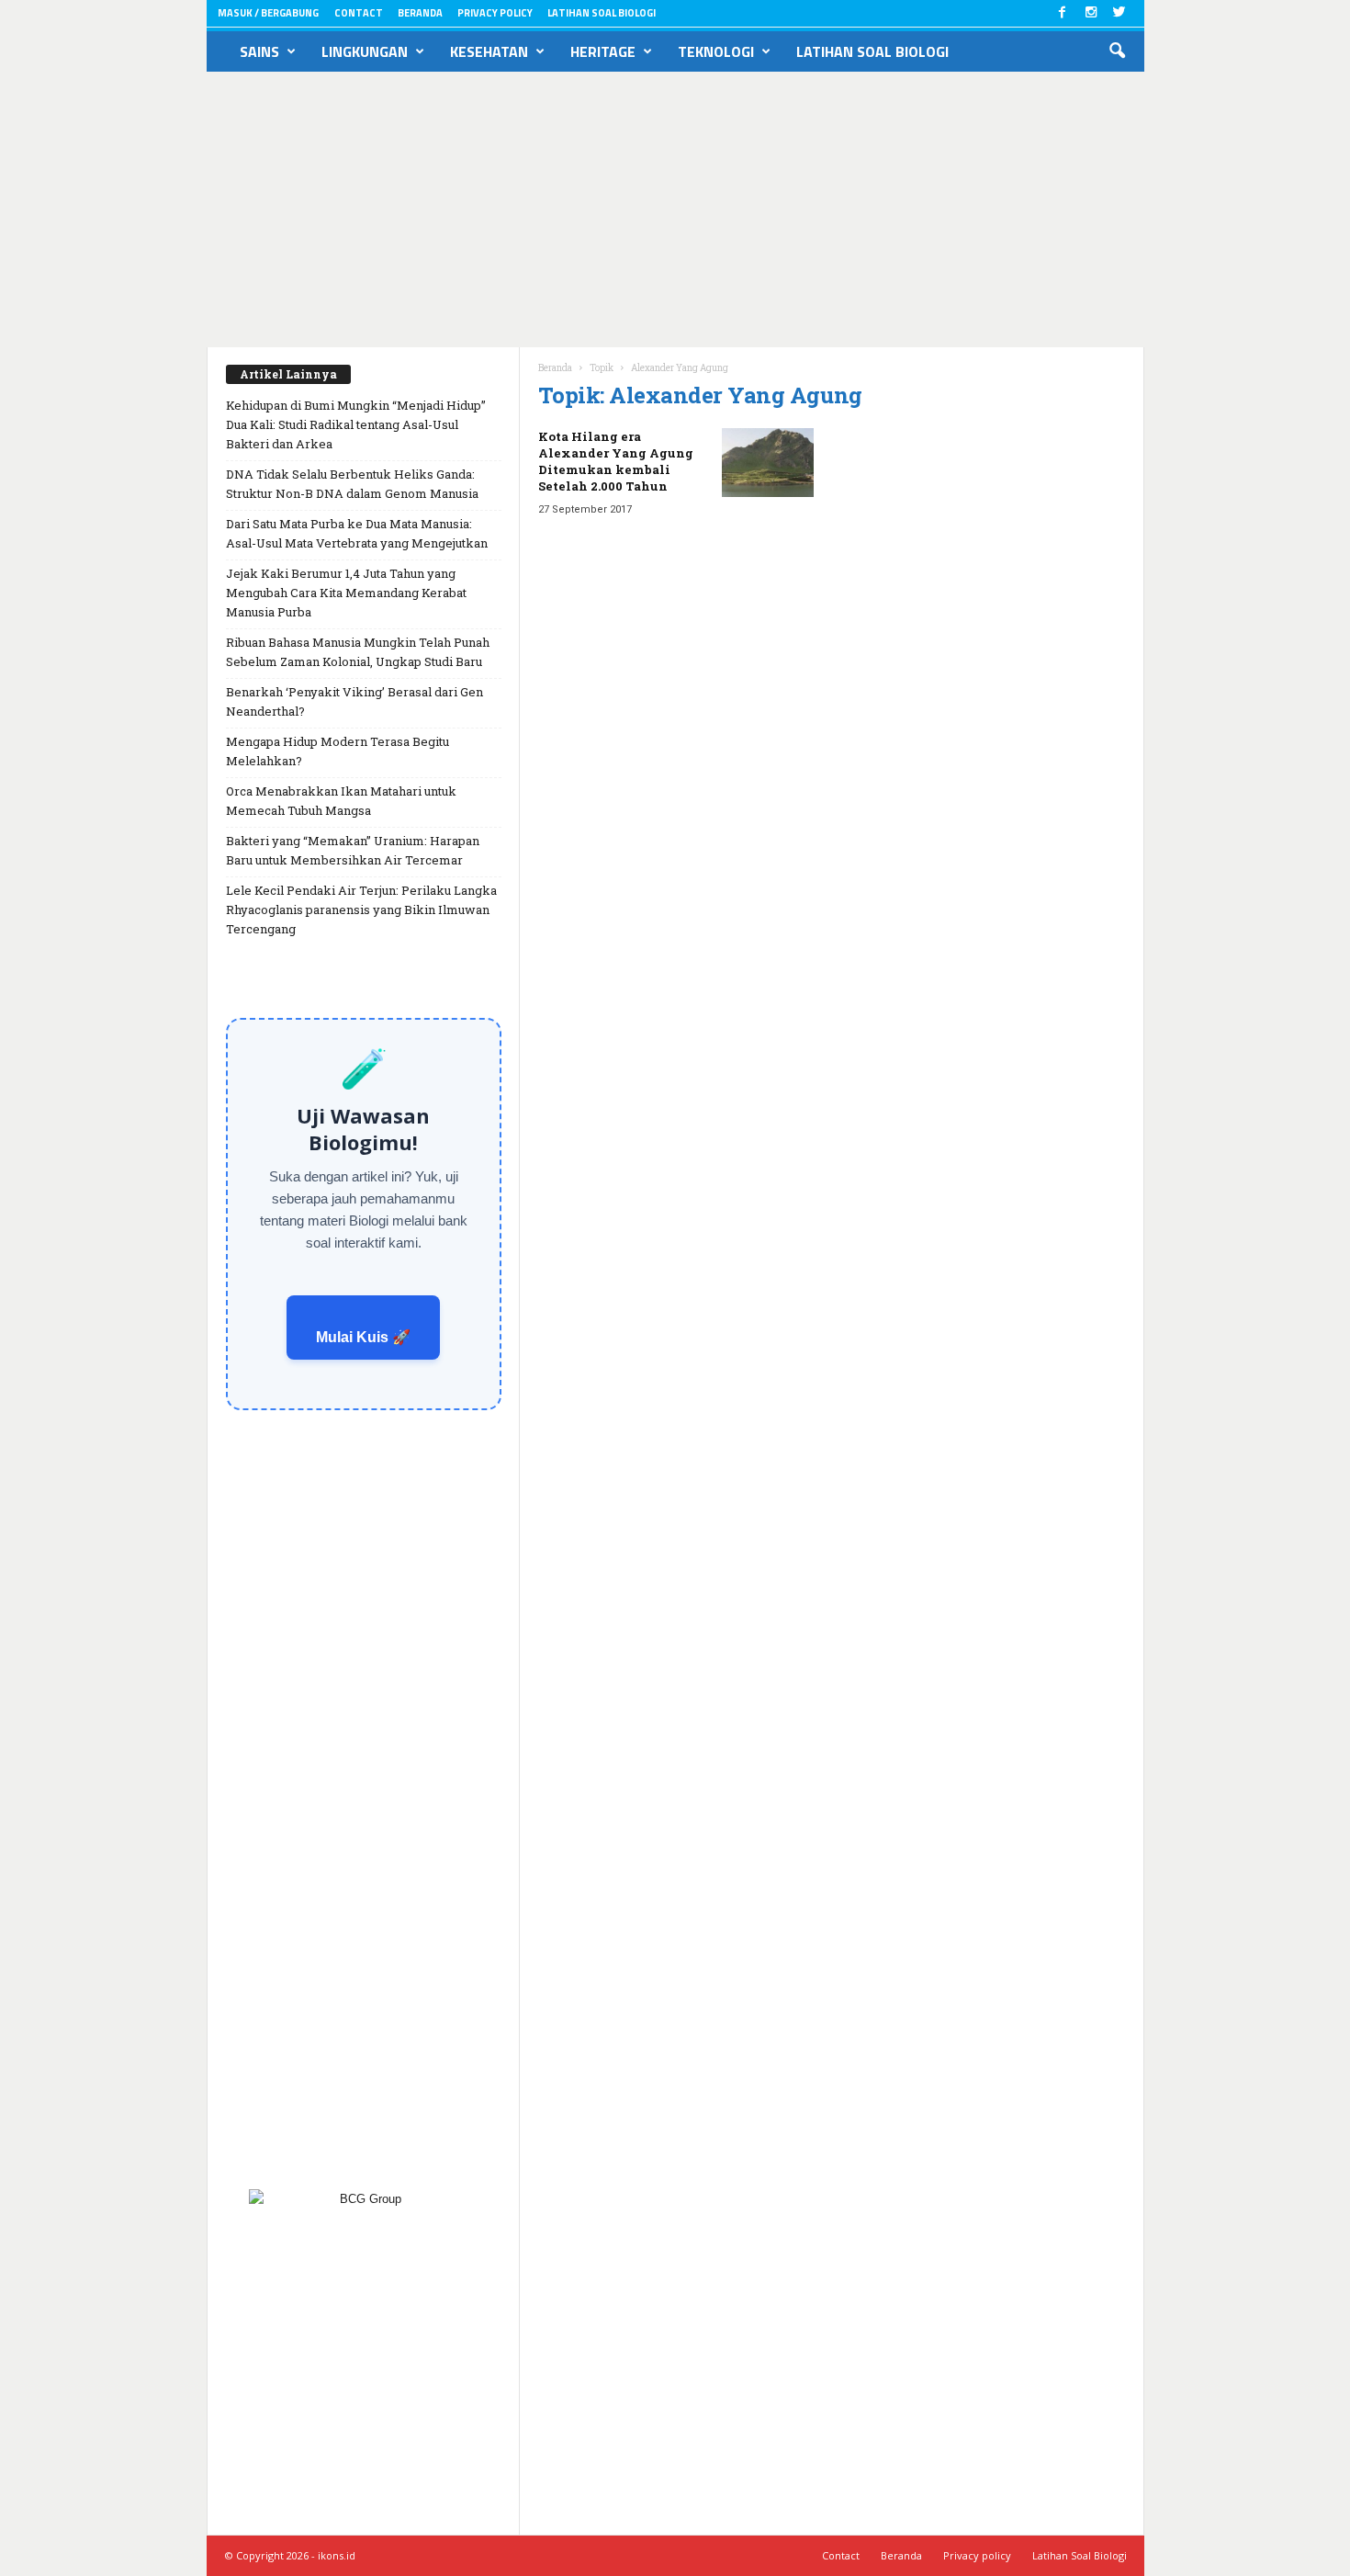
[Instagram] (1091, 13)
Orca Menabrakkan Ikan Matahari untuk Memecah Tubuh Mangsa (341, 801)
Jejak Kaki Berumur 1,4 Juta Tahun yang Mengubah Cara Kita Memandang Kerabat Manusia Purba (346, 593)
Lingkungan (365, 51)
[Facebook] (1063, 13)
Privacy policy (495, 13)
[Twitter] (1119, 13)
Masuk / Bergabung (268, 13)
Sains (259, 51)
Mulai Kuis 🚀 (363, 1337)
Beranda (420, 13)
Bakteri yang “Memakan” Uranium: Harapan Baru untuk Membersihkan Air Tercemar (353, 850)
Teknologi (716, 51)
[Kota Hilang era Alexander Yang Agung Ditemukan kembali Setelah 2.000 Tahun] (768, 463)
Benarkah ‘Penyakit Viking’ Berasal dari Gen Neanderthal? (354, 701)
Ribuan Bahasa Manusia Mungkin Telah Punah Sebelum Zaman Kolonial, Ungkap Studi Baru (358, 652)
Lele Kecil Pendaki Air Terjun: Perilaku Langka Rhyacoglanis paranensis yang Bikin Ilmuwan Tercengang (361, 910)
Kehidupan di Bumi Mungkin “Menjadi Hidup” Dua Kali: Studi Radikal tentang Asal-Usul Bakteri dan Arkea (356, 424)
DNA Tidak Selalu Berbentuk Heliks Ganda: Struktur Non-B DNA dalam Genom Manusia (352, 484)
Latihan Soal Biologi (602, 13)
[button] (1117, 51)
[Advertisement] (675, 209)
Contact (359, 13)
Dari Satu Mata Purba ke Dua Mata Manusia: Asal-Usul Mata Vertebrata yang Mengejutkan (357, 533)
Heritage (603, 51)
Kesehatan (489, 51)
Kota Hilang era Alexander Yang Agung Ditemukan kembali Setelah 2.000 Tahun (616, 461)
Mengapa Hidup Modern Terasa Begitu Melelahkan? (337, 751)
